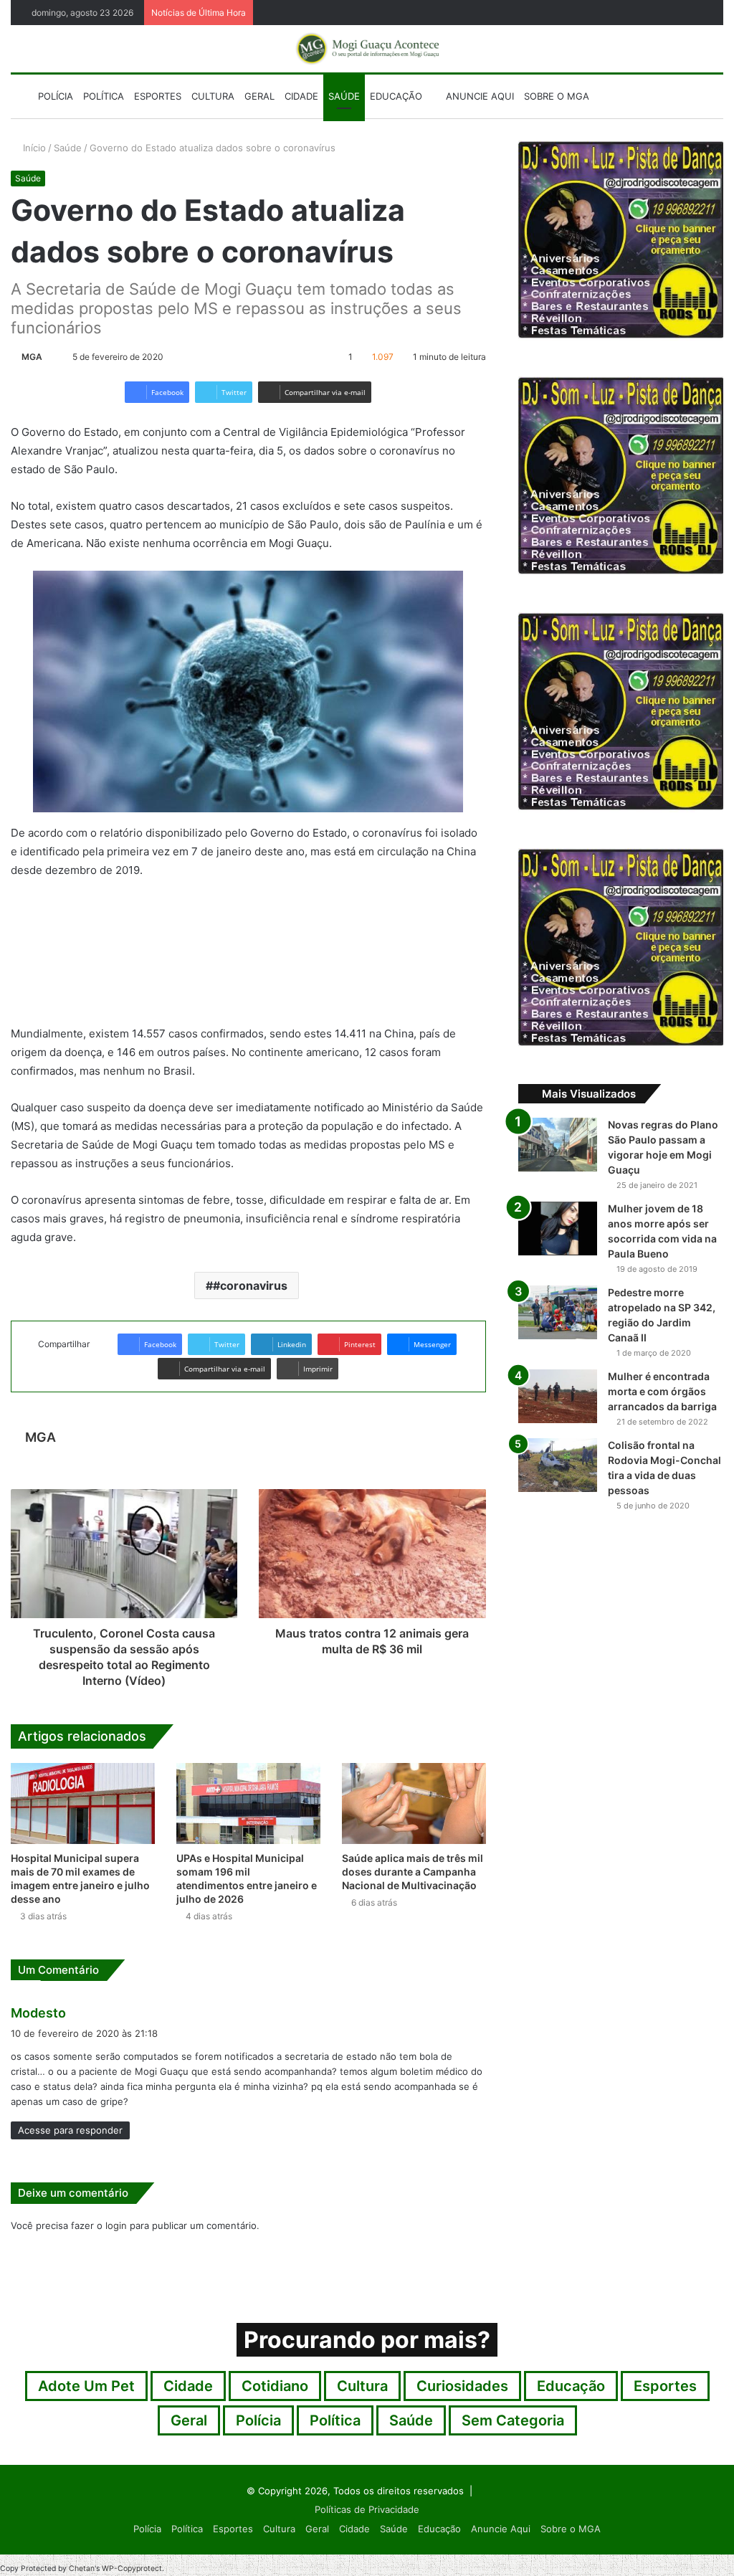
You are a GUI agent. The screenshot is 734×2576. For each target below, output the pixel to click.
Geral (259, 96)
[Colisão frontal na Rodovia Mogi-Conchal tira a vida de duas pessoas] (558, 1465)
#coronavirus (250, 1285)
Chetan (82, 2568)
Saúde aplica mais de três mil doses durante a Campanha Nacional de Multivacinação (413, 1872)
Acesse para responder (70, 2130)
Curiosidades (462, 2386)
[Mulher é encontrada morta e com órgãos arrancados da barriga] (558, 1396)
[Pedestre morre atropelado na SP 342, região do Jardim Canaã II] (558, 1312)
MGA (32, 357)
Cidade (301, 96)
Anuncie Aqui (478, 96)
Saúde (344, 96)
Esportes (158, 96)
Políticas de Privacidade (367, 2509)
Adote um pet (86, 2386)
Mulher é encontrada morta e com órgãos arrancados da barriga (662, 1391)
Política (104, 96)
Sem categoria (513, 2420)
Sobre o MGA (557, 96)
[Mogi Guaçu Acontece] (367, 49)
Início (33, 148)
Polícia (56, 96)
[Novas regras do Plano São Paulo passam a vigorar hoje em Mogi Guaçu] (558, 1145)
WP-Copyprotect (132, 2568)
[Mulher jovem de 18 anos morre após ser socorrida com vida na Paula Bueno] (558, 1228)
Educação (396, 96)
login (116, 2225)
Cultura (213, 96)
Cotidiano (275, 2386)
